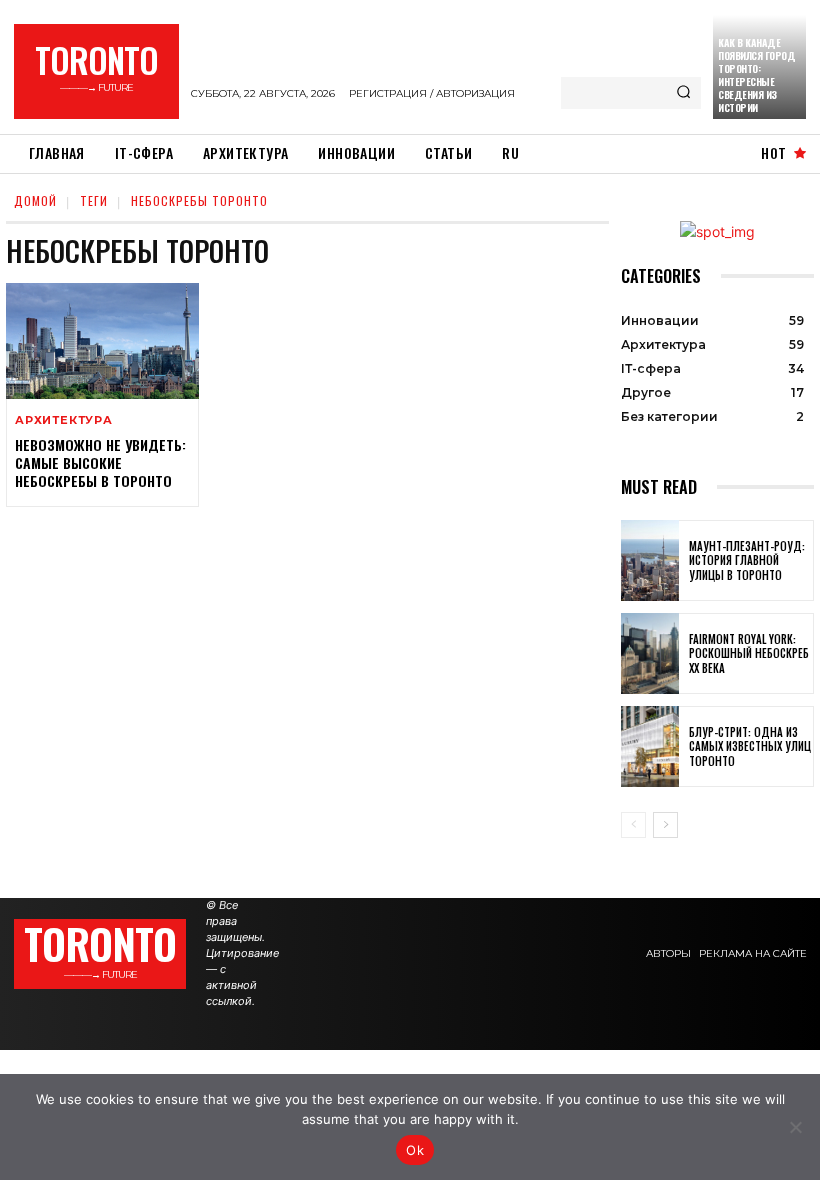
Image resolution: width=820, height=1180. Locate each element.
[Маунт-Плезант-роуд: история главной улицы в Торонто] (650, 560)
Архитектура (64, 420)
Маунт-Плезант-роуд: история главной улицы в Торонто (747, 560)
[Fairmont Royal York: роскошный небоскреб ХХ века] (650, 653)
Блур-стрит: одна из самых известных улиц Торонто (750, 746)
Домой (35, 200)
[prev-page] (633, 825)
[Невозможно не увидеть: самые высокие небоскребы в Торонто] (102, 341)
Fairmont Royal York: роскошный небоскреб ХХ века (749, 653)
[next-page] (665, 825)
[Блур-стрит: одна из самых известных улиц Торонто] (650, 746)
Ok (415, 1150)
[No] (795, 1127)
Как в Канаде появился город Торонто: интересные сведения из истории (756, 75)
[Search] (683, 93)
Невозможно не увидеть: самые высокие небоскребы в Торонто (100, 462)
